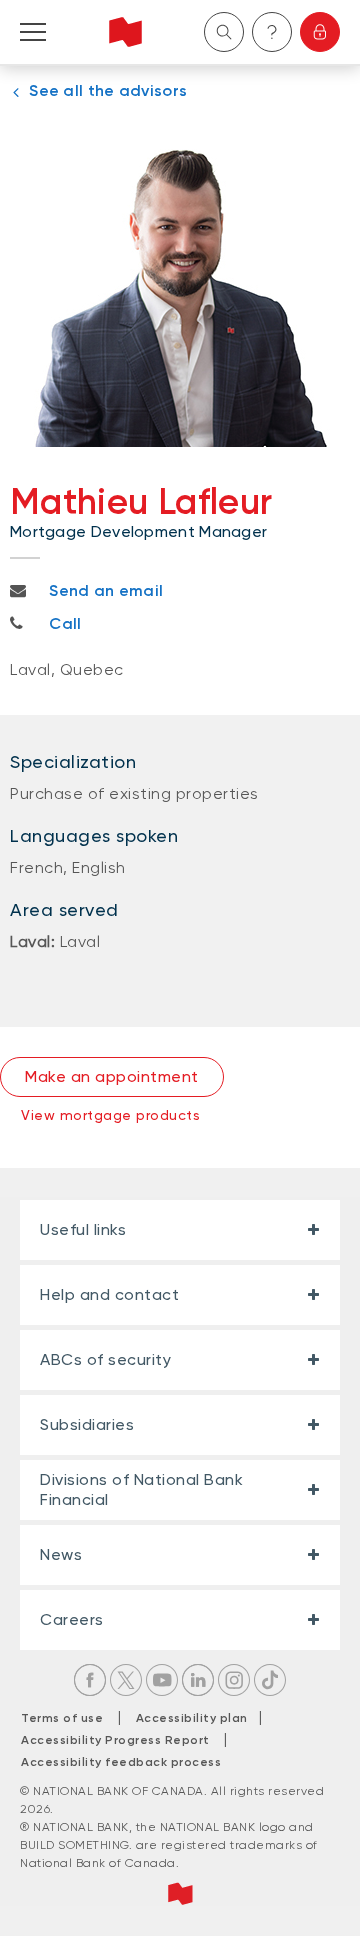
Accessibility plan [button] (197, 1718)
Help (272, 32)
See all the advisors (108, 90)
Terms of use (62, 1718)
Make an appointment (112, 1076)
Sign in (320, 32)
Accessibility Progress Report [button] (115, 1740)
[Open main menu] (33, 32)
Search (224, 32)
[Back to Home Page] (125, 32)
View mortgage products (110, 1115)
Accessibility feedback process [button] (121, 1762)
